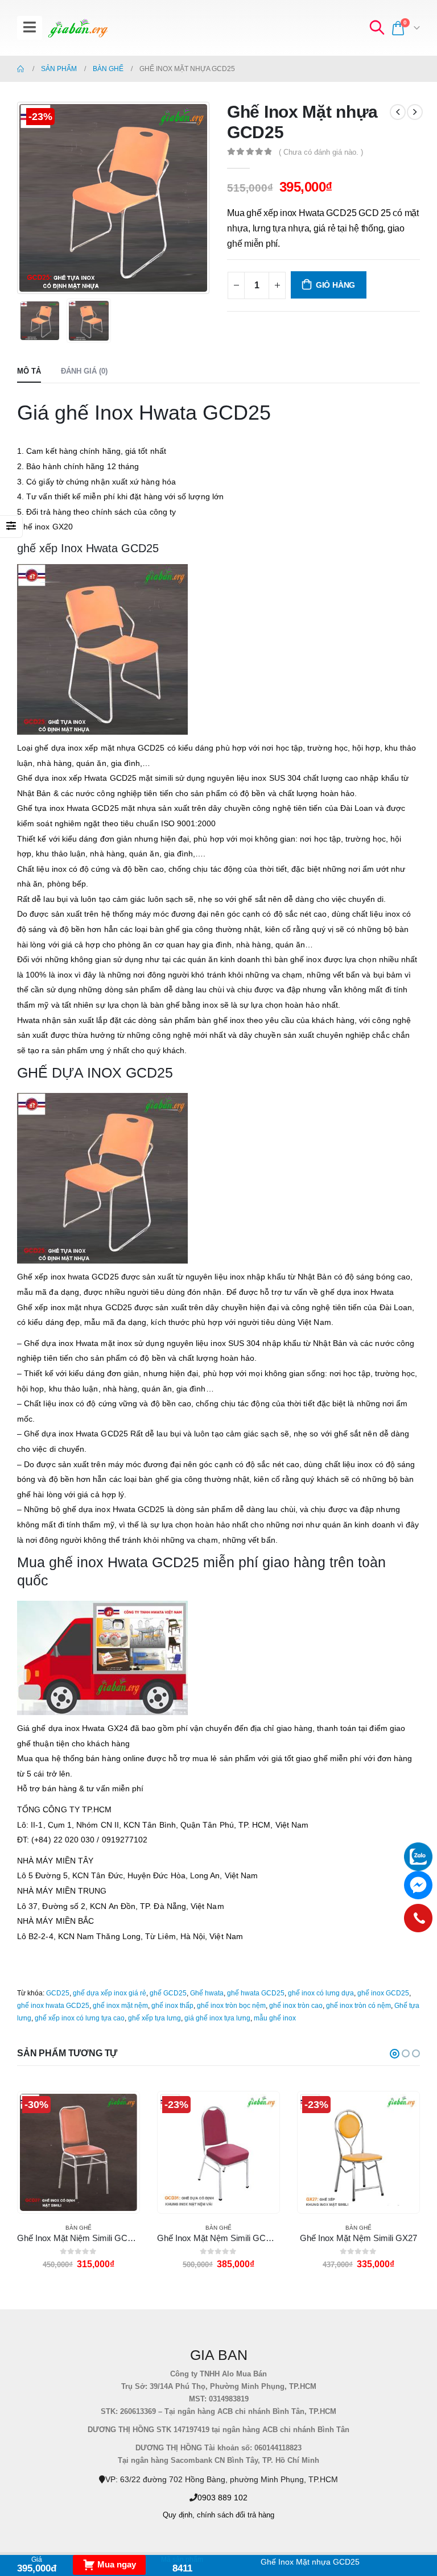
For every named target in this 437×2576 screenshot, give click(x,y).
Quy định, (179, 2515)
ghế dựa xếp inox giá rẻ (110, 1993)
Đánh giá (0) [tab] (84, 371)
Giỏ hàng (335, 285)
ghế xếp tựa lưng (154, 2018)
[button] (395, 2054)
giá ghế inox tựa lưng (217, 2018)
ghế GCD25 (168, 1993)
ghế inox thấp (172, 2006)
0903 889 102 (222, 2498)
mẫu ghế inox (275, 2018)
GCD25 (58, 1993)
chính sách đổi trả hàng (236, 2515)
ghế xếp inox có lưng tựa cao (80, 2018)
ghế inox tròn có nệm (358, 2006)
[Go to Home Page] (21, 69)
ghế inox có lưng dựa (321, 1993)
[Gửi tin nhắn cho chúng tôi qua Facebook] (418, 1885)
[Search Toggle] (377, 28)
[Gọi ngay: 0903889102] (418, 1918)
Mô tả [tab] (29, 371)
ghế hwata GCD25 (256, 1993)
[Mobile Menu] (30, 28)
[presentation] (31, 198)
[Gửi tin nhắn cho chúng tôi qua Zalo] (418, 1857)
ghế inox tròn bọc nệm (231, 2006)
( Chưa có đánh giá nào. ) (321, 152)
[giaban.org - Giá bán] (78, 28)
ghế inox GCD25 (383, 1993)
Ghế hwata (207, 1993)
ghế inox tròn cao (296, 2006)
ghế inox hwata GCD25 (53, 2006)
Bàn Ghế (79, 2228)
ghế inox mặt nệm (120, 2006)
